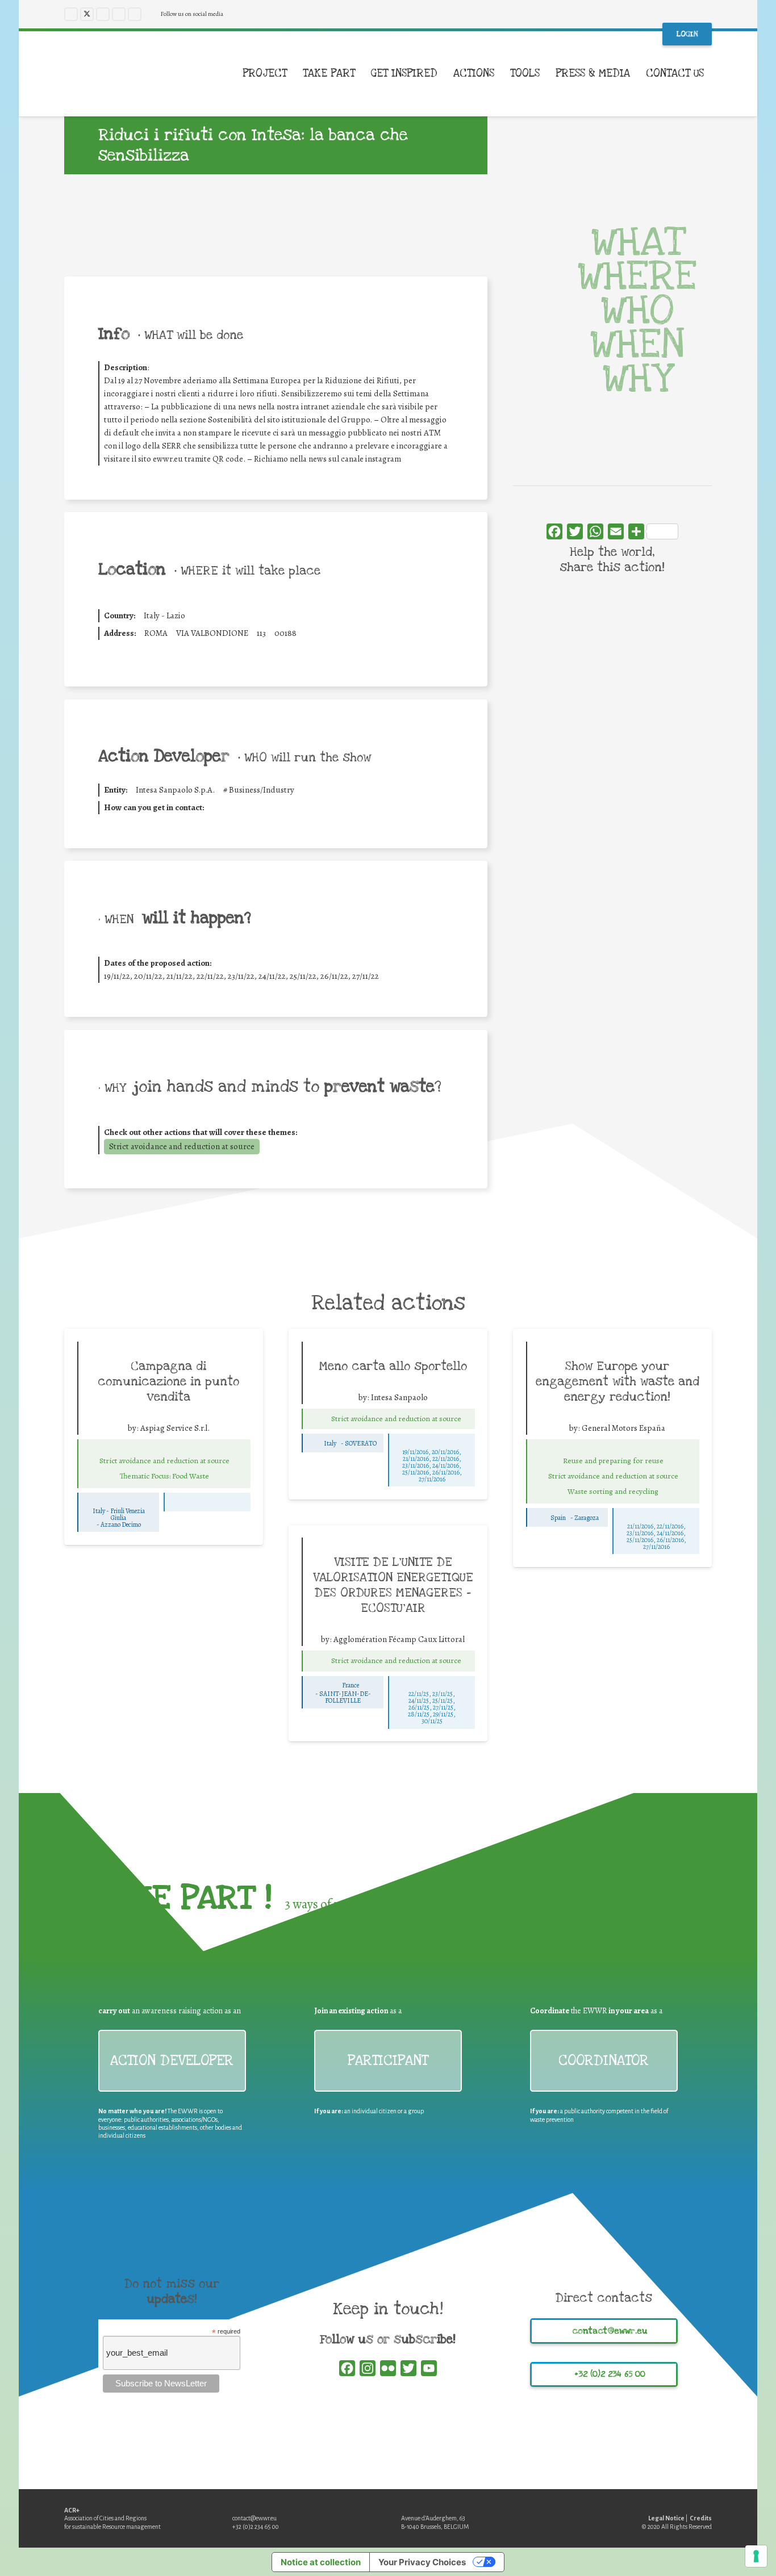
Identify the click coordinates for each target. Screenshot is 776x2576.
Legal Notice (666, 2518)
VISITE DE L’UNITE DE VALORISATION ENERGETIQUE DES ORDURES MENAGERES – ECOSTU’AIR (393, 1585)
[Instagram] (103, 14)
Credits (701, 2518)
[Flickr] (135, 14)
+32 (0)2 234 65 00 (256, 2527)
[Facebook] (71, 14)
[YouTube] (119, 14)
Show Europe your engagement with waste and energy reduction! (618, 1381)
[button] (712, 74)
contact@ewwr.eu (255, 2518)
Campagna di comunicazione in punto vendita (168, 1381)
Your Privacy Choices (422, 2562)
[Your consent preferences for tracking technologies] (756, 2556)
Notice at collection (321, 2562)
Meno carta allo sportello (393, 1366)
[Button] (164, 1448)
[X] (87, 14)
